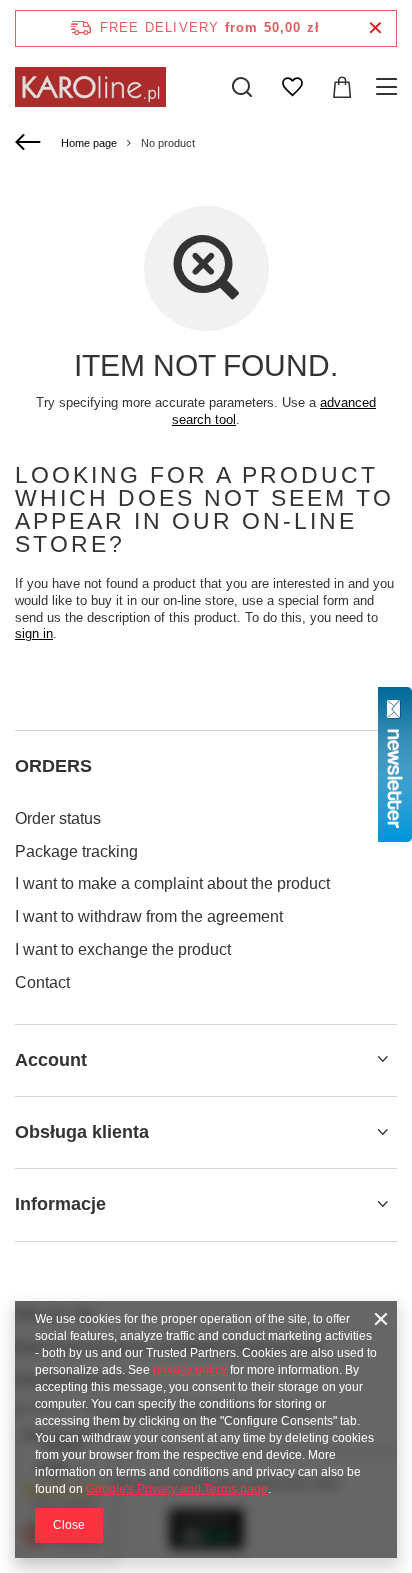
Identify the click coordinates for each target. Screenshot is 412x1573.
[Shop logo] (90, 87)
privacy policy (190, 1370)
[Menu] (389, 87)
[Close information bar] (375, 28)
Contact (42, 982)
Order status (58, 818)
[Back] (30, 143)
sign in (34, 633)
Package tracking (76, 851)
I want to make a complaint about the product (172, 883)
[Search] (242, 87)
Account (51, 1060)
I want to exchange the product (123, 949)
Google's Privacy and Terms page (177, 1489)
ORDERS (53, 766)
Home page (89, 143)
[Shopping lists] (292, 87)
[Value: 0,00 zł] (342, 87)
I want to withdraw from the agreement (149, 916)
